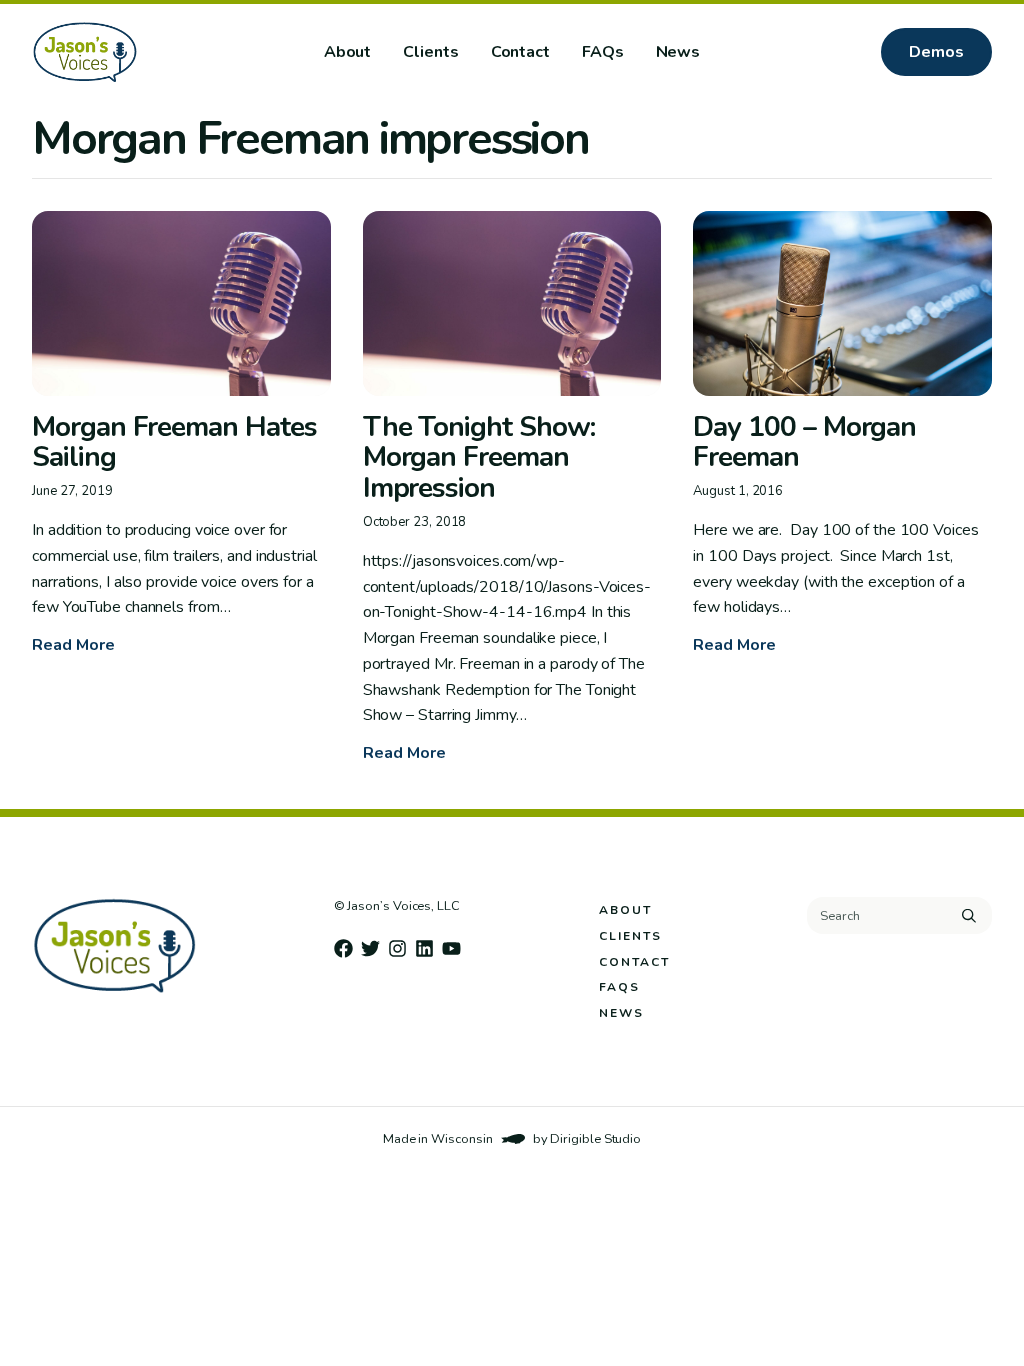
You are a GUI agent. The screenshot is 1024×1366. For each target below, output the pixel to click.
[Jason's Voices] (149, 52)
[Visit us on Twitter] (370, 948)
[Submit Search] (969, 916)
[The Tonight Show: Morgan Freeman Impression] (512, 303)
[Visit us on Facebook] (343, 948)
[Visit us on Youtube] (451, 948)
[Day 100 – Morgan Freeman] (842, 303)
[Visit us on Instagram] (397, 948)
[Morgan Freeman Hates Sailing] (181, 303)
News (678, 52)
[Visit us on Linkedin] (424, 948)
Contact (520, 52)
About (348, 52)
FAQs (603, 52)
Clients (430, 52)
